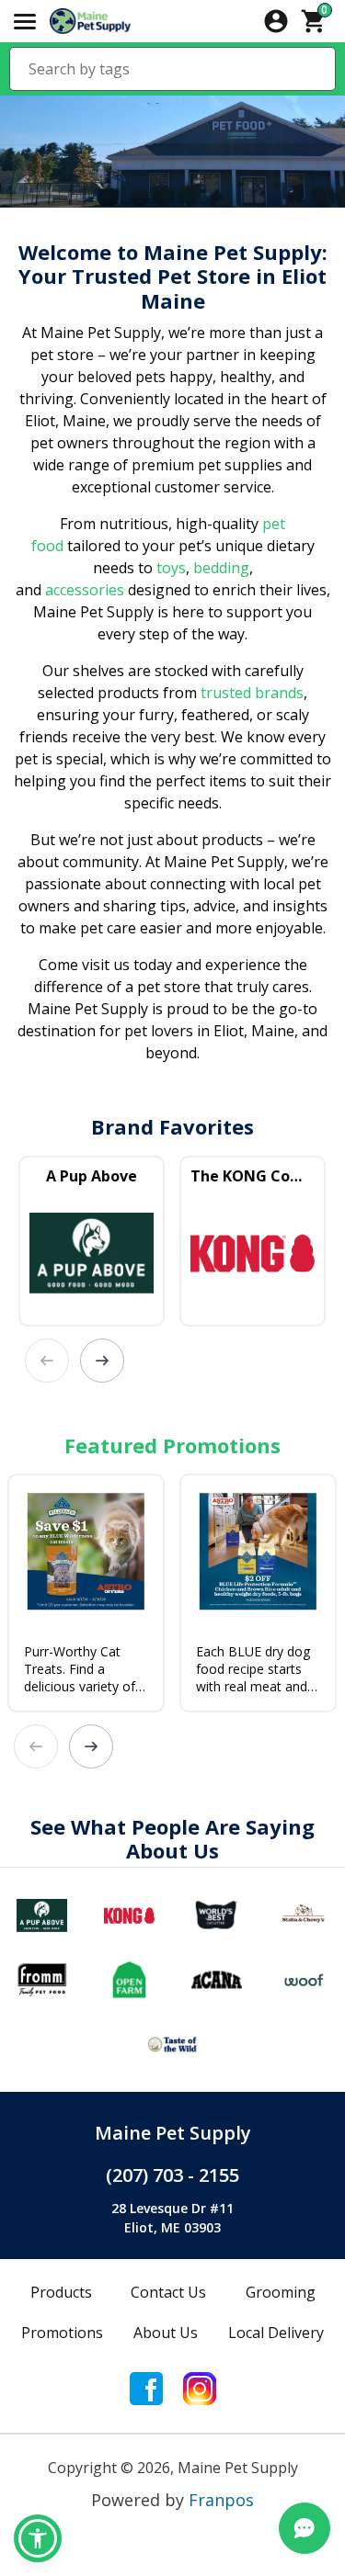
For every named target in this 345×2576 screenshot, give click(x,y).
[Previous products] (47, 1361)
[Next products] (102, 1361)
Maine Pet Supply (173, 2133)
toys (171, 568)
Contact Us (168, 2292)
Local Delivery (276, 2333)
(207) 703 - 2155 (172, 2175)
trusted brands (250, 693)
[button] (38, 2538)
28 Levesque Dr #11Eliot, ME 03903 (172, 2218)
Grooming (281, 2292)
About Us (166, 2333)
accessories (85, 590)
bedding (219, 568)
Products (61, 2292)
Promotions (62, 2333)
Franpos (221, 2500)
